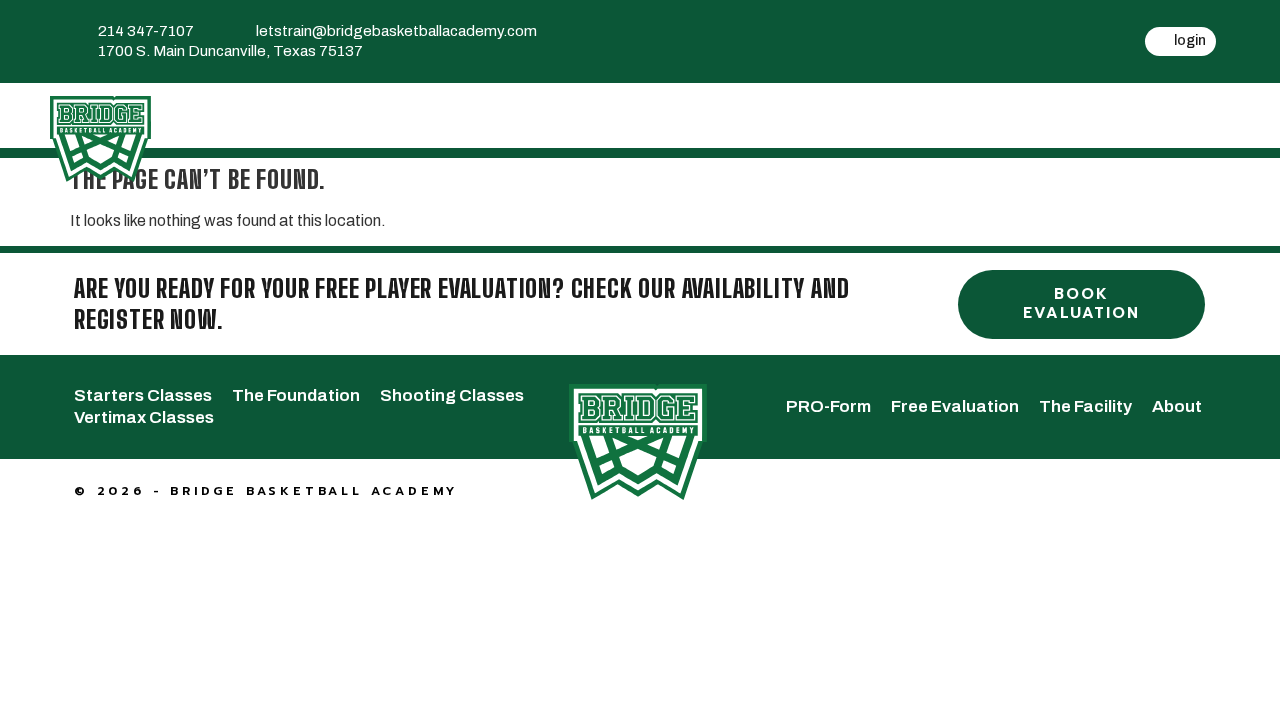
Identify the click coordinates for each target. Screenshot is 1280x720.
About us (1164, 114)
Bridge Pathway (268, 114)
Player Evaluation (612, 114)
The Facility (1020, 114)
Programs (437, 114)
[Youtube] (972, 21)
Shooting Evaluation (828, 114)
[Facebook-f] (869, 21)
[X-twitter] (921, 21)
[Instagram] (972, 63)
